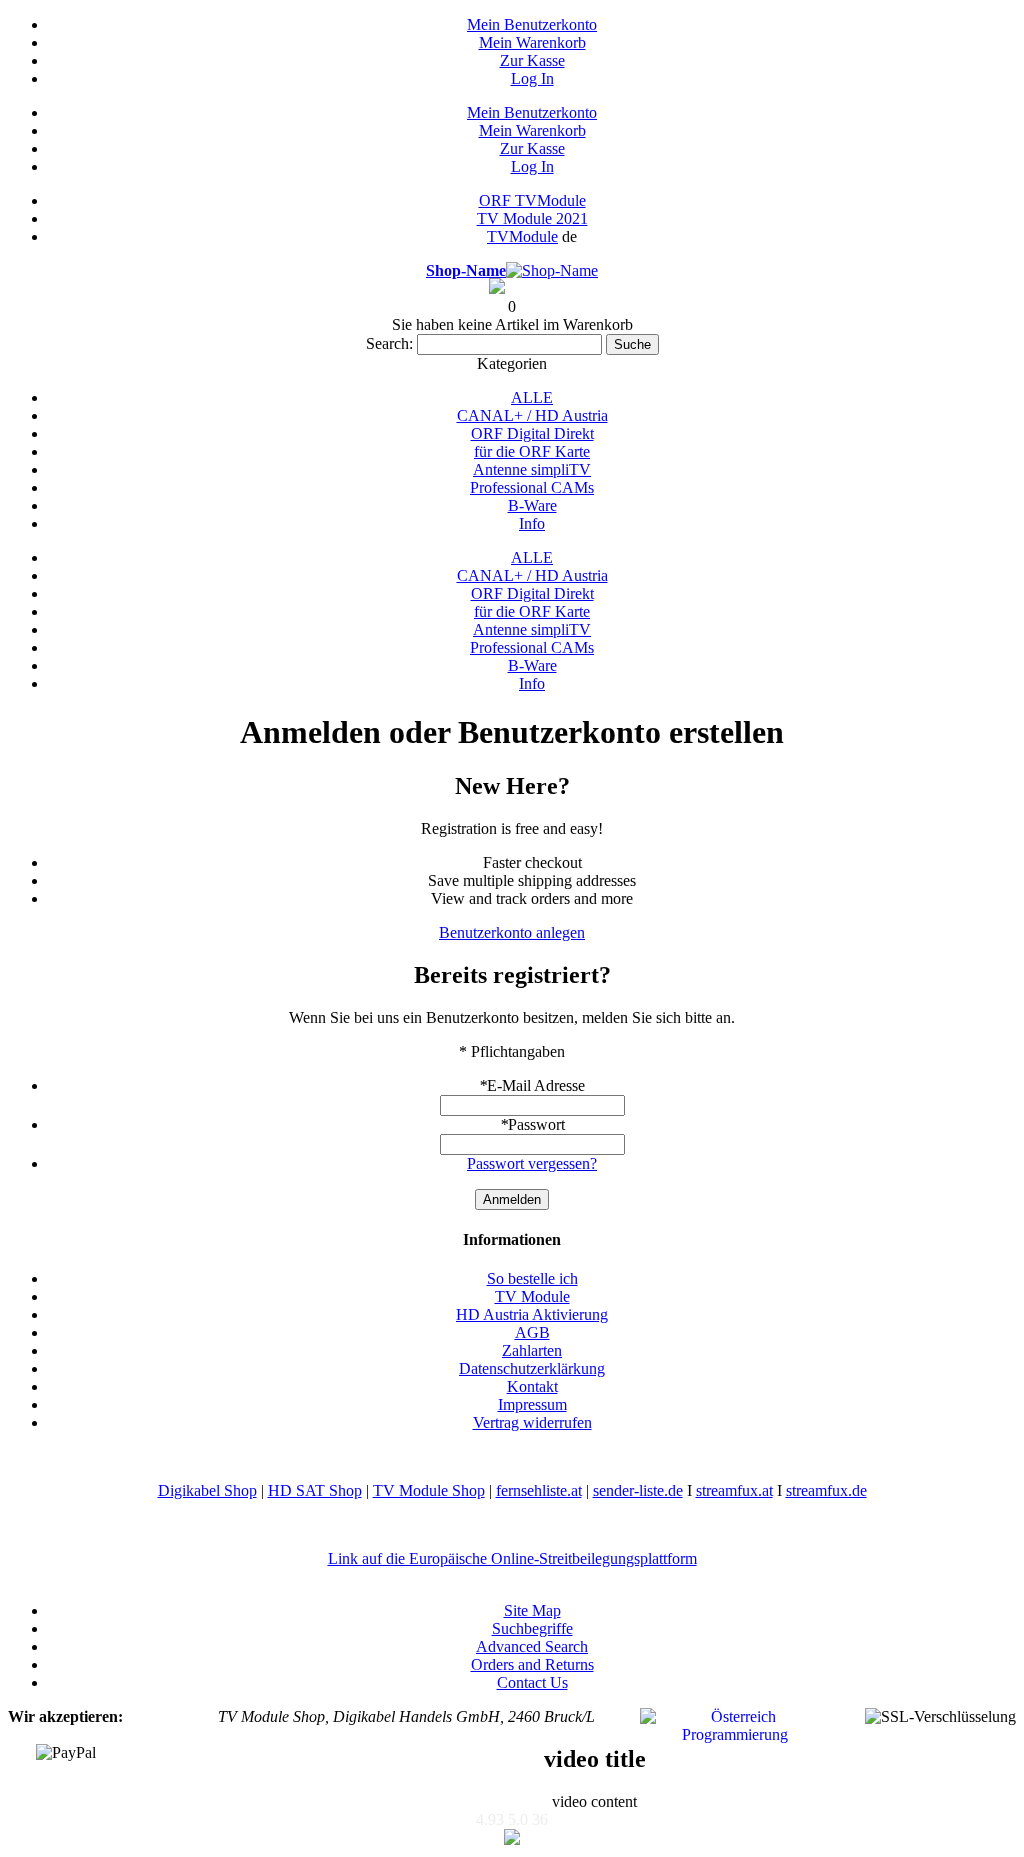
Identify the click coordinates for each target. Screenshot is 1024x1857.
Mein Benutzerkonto (532, 24)
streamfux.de (826, 1490)
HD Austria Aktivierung (532, 1314)
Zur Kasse (532, 60)
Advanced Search (532, 1646)
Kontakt (532, 1386)
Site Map (532, 1610)
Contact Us (532, 1682)
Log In (532, 78)
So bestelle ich (532, 1278)
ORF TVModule (532, 200)
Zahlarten (532, 1350)
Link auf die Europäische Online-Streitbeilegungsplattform (512, 1558)
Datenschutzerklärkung (532, 1368)
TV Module (532, 1296)
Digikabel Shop (207, 1490)
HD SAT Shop (315, 1490)
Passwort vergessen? (532, 1163)
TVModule (522, 236)
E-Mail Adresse (532, 1085)
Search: (389, 343)
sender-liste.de (638, 1490)
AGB (532, 1332)
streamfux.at (734, 1490)
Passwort (532, 1124)
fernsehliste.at (539, 1490)
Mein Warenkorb (532, 42)
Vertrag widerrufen (532, 1422)
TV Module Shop (429, 1490)
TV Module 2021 (532, 218)
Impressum (532, 1404)
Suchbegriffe (532, 1628)
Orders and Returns (532, 1664)
